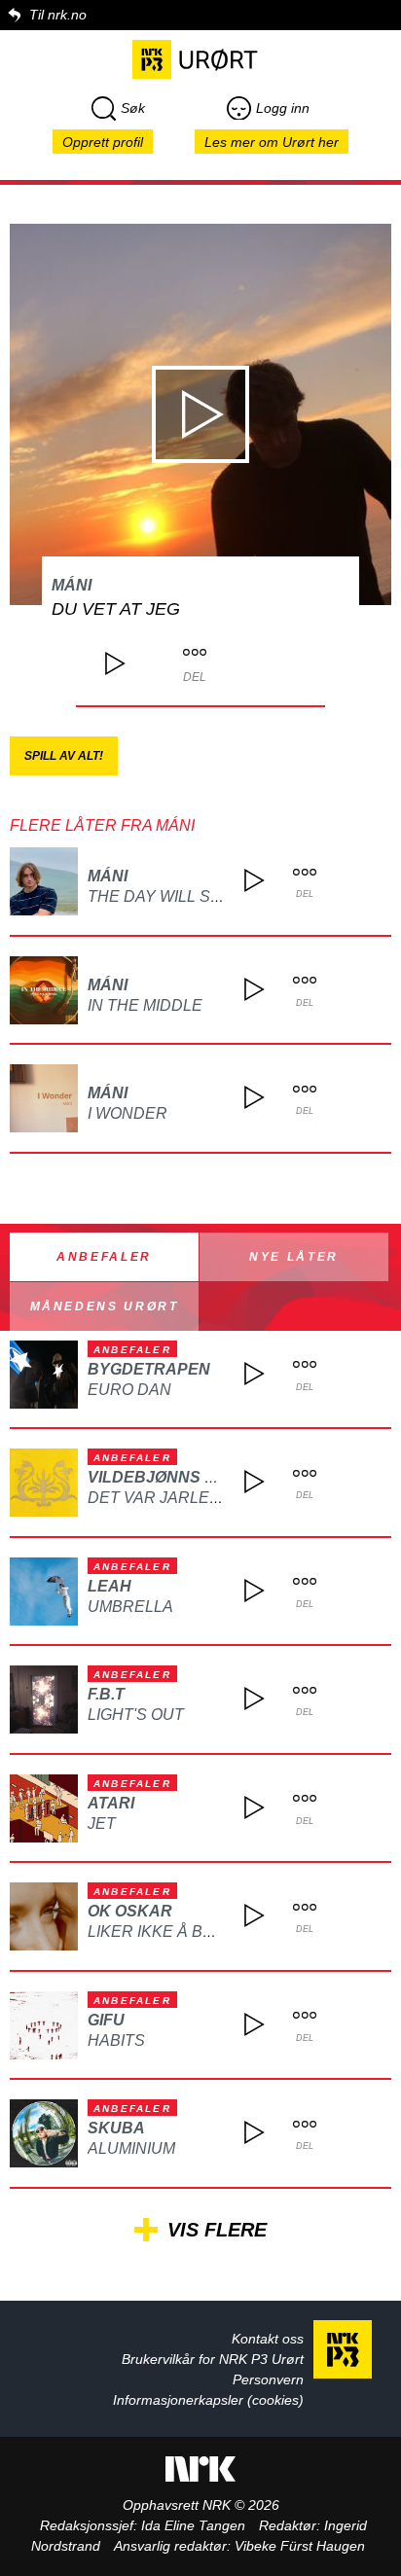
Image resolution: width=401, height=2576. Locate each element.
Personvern (268, 2379)
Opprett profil (103, 142)
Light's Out (136, 1715)
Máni (72, 585)
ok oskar (130, 1911)
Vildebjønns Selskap (184, 1477)
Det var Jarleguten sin (191, 1498)
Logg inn (283, 108)
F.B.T (106, 1694)
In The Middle (145, 1005)
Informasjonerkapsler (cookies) (208, 2400)
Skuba (116, 2128)
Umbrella (130, 1607)
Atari (111, 1803)
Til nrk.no (58, 15)
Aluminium (131, 2148)
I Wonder (128, 1113)
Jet (102, 1824)
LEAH (109, 1586)
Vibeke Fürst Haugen (300, 2546)
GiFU (106, 2020)
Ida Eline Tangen (193, 2525)
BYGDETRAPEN (149, 1369)
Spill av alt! (64, 756)
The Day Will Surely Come (200, 896)
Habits (116, 2040)
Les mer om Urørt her (272, 142)
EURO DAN (129, 1390)
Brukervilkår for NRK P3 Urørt (213, 2359)
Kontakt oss (268, 2339)
